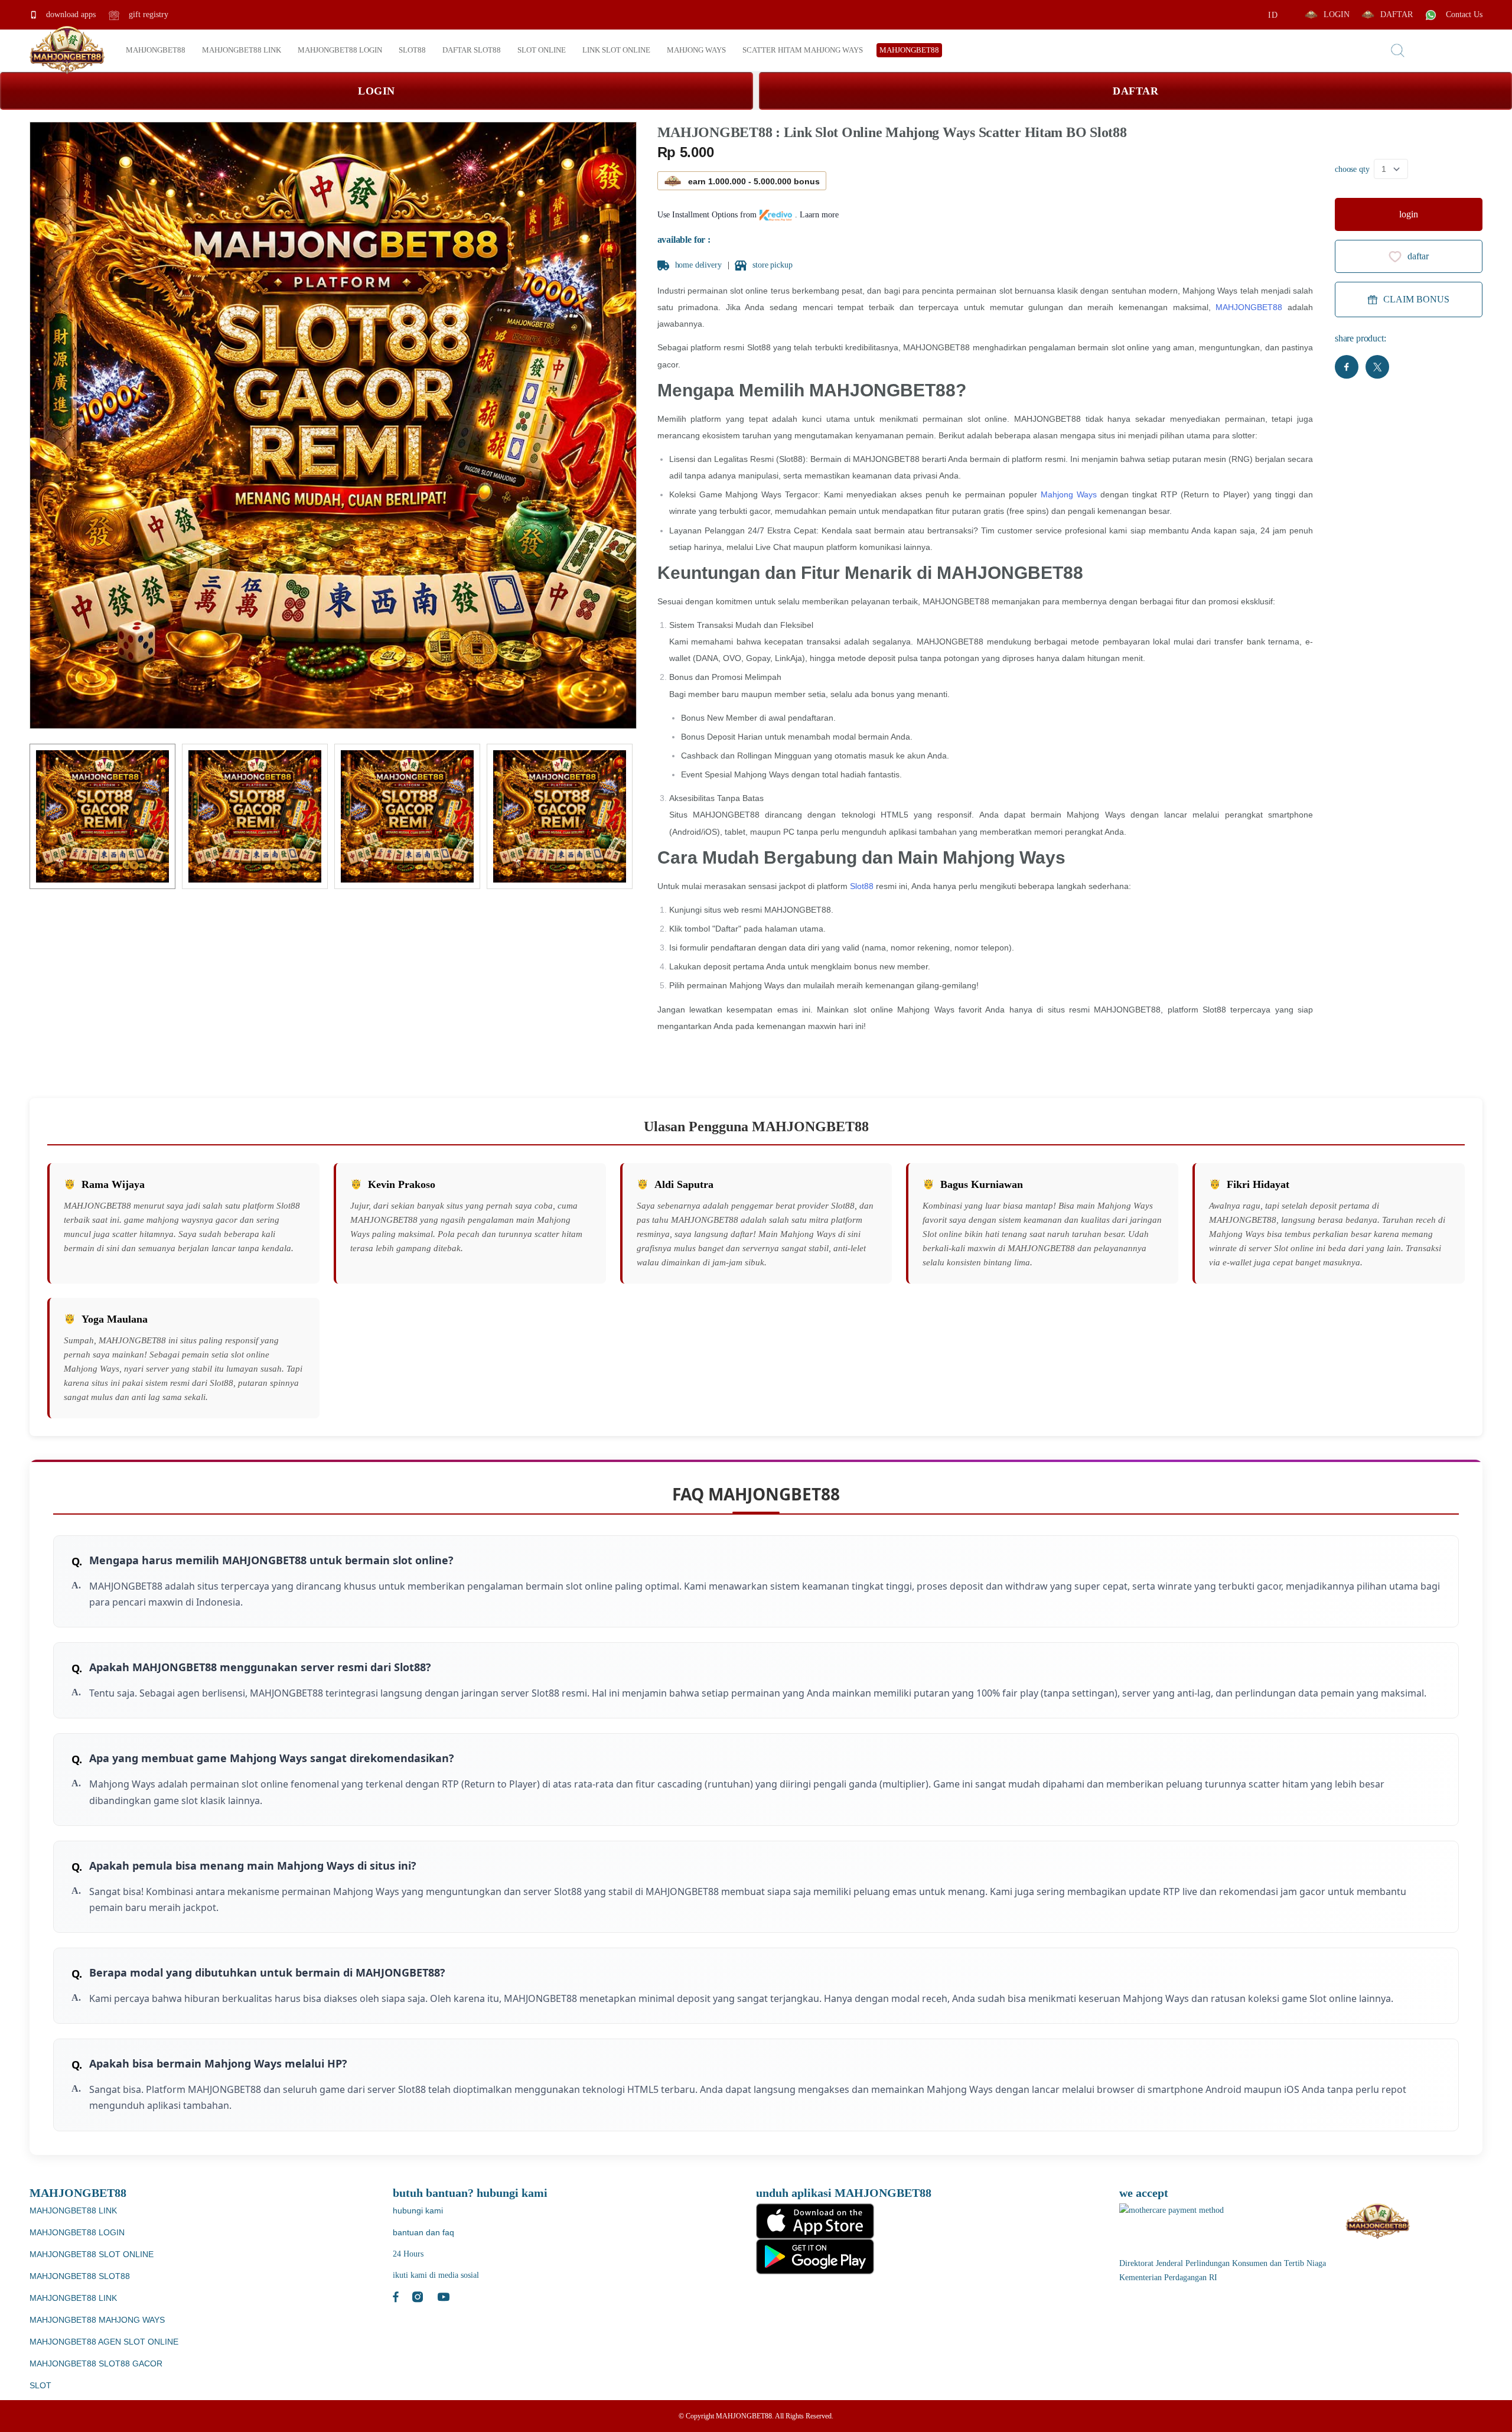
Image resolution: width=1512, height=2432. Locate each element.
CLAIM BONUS (1416, 299)
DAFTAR (1397, 14)
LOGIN (1337, 14)
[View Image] (102, 817)
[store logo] (67, 50)
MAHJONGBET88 (1249, 307)
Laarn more (819, 215)
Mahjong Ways (1069, 494)
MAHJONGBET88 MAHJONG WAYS (97, 2320)
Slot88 (862, 886)
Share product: (1361, 338)
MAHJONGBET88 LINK (73, 2210)
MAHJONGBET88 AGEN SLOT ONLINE (104, 2342)
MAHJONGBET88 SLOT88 (80, 2276)
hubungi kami (418, 2210)
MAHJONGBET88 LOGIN (77, 2232)
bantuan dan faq (423, 2232)
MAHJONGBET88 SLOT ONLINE (92, 2254)
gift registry (147, 14)
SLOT (40, 2385)
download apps (70, 14)
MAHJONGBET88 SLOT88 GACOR (96, 2363)
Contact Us (1463, 14)
